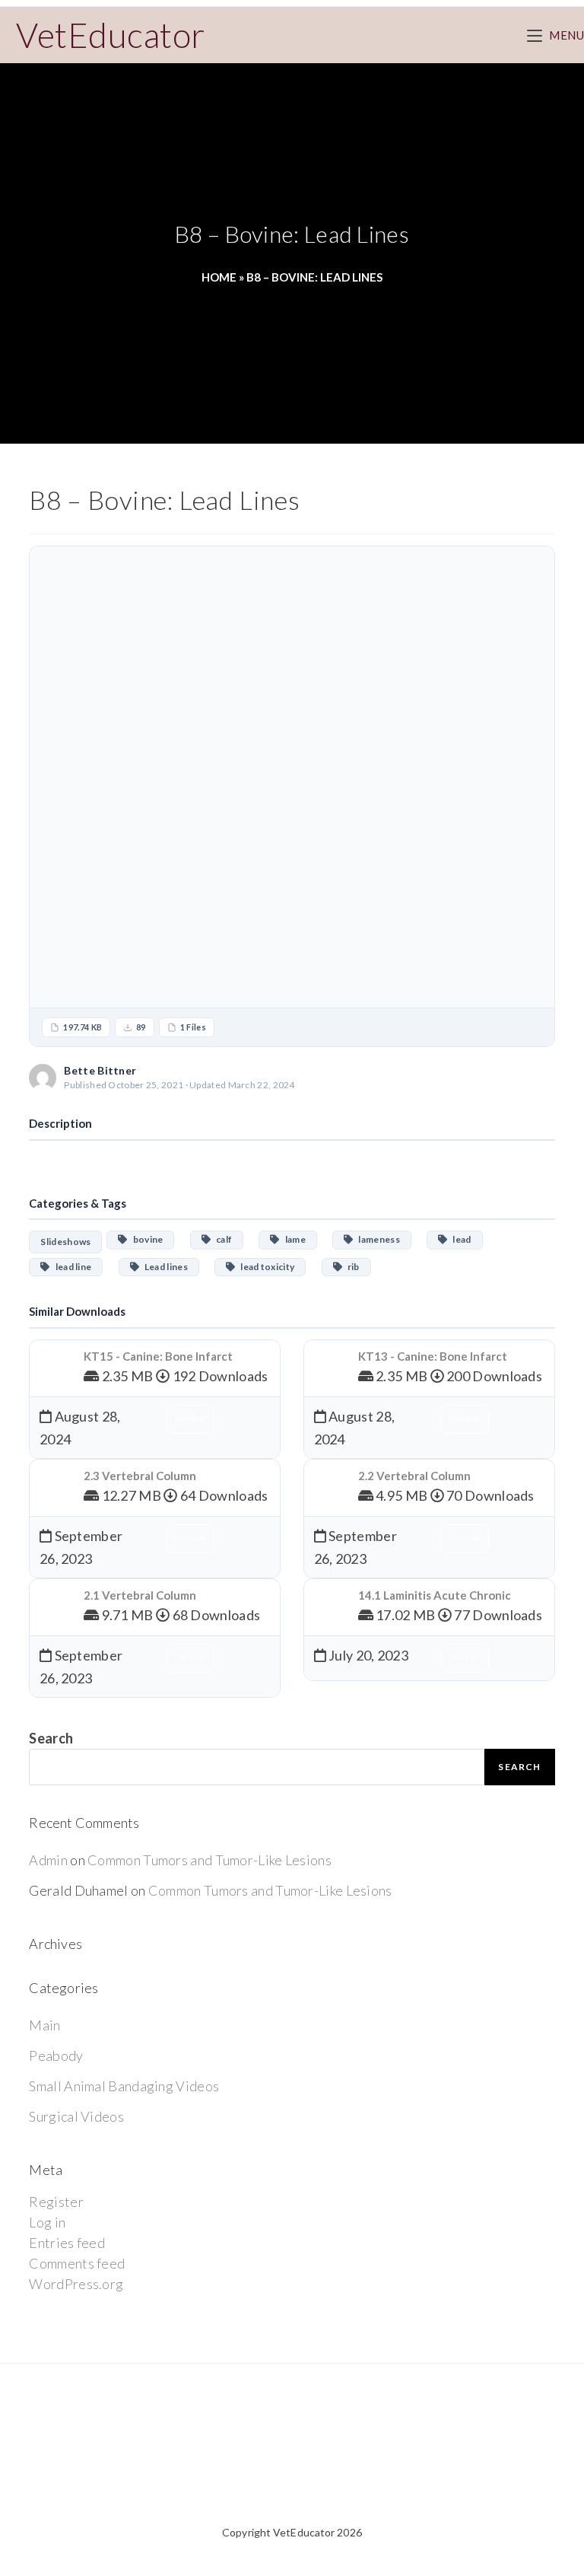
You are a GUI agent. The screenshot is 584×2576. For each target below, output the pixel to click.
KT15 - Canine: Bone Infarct (158, 1356)
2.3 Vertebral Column (140, 1476)
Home (219, 277)
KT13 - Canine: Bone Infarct (433, 1356)
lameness (377, 1239)
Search (51, 1738)
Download (508, 1077)
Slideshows (65, 1242)
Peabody (56, 2055)
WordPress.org (76, 2284)
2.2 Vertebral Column (414, 1476)
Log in (47, 2222)
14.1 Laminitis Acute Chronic (435, 1595)
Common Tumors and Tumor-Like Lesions (209, 1860)
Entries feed (67, 2243)
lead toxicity (265, 1267)
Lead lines (163, 1267)
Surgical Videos (76, 2116)
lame (293, 1239)
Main (44, 2025)
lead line (71, 1267)
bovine (146, 1239)
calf (221, 1239)
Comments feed (77, 2263)
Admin (48, 1860)
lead (459, 1239)
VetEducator (111, 35)
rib (351, 1267)
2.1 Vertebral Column (140, 1595)
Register (56, 2202)
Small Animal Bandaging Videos (124, 2086)
